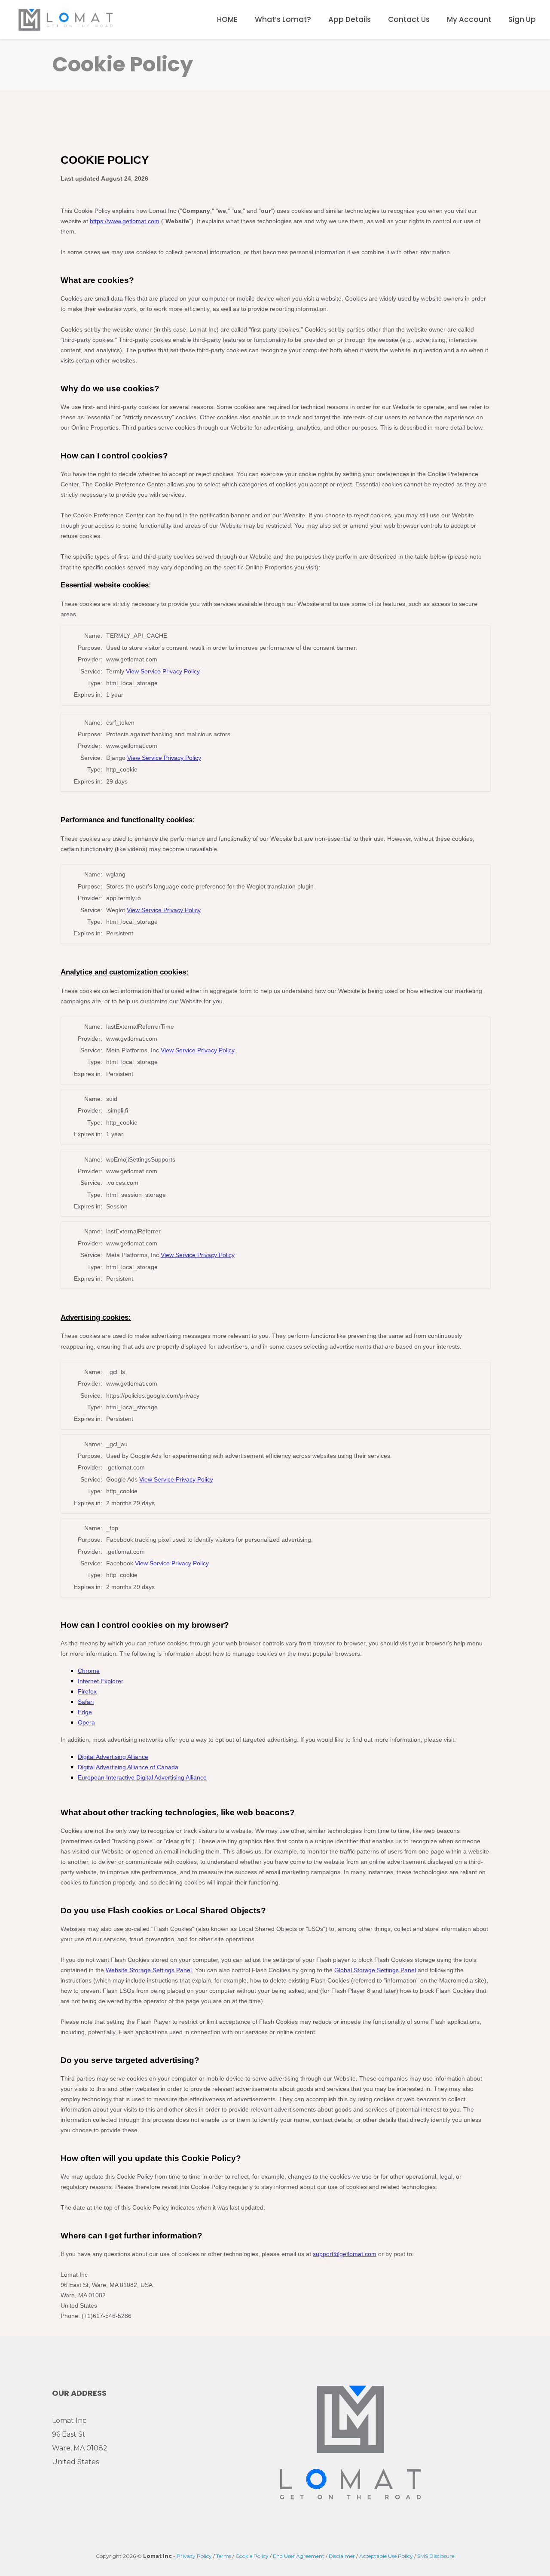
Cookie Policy (252, 2556)
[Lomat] (66, 19)
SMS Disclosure (436, 2556)
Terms (224, 2556)
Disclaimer (342, 2556)
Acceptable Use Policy (386, 2556)
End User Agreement (299, 2556)
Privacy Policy (194, 2556)
